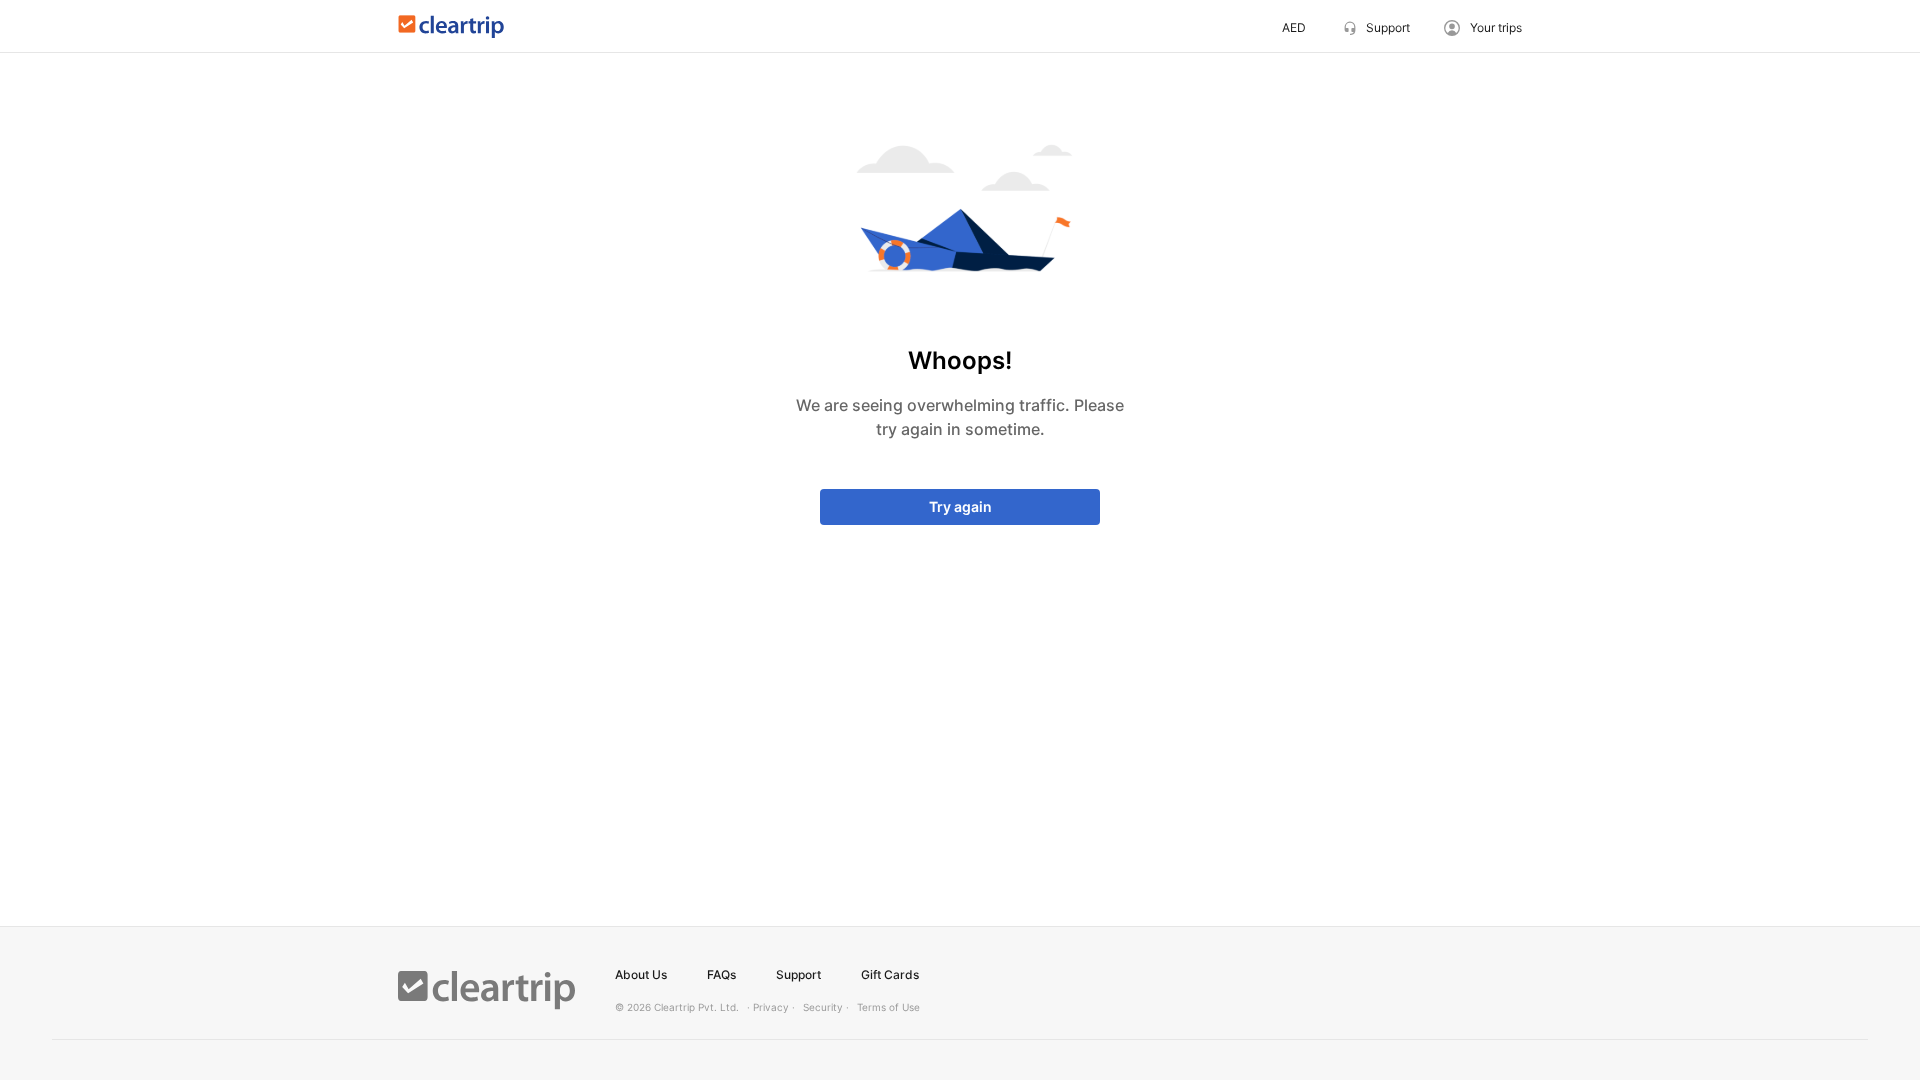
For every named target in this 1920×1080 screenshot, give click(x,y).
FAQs (721, 974)
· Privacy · (771, 1007)
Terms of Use (888, 1007)
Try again (960, 506)
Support (798, 974)
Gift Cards (890, 974)
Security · (826, 1007)
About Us (641, 974)
